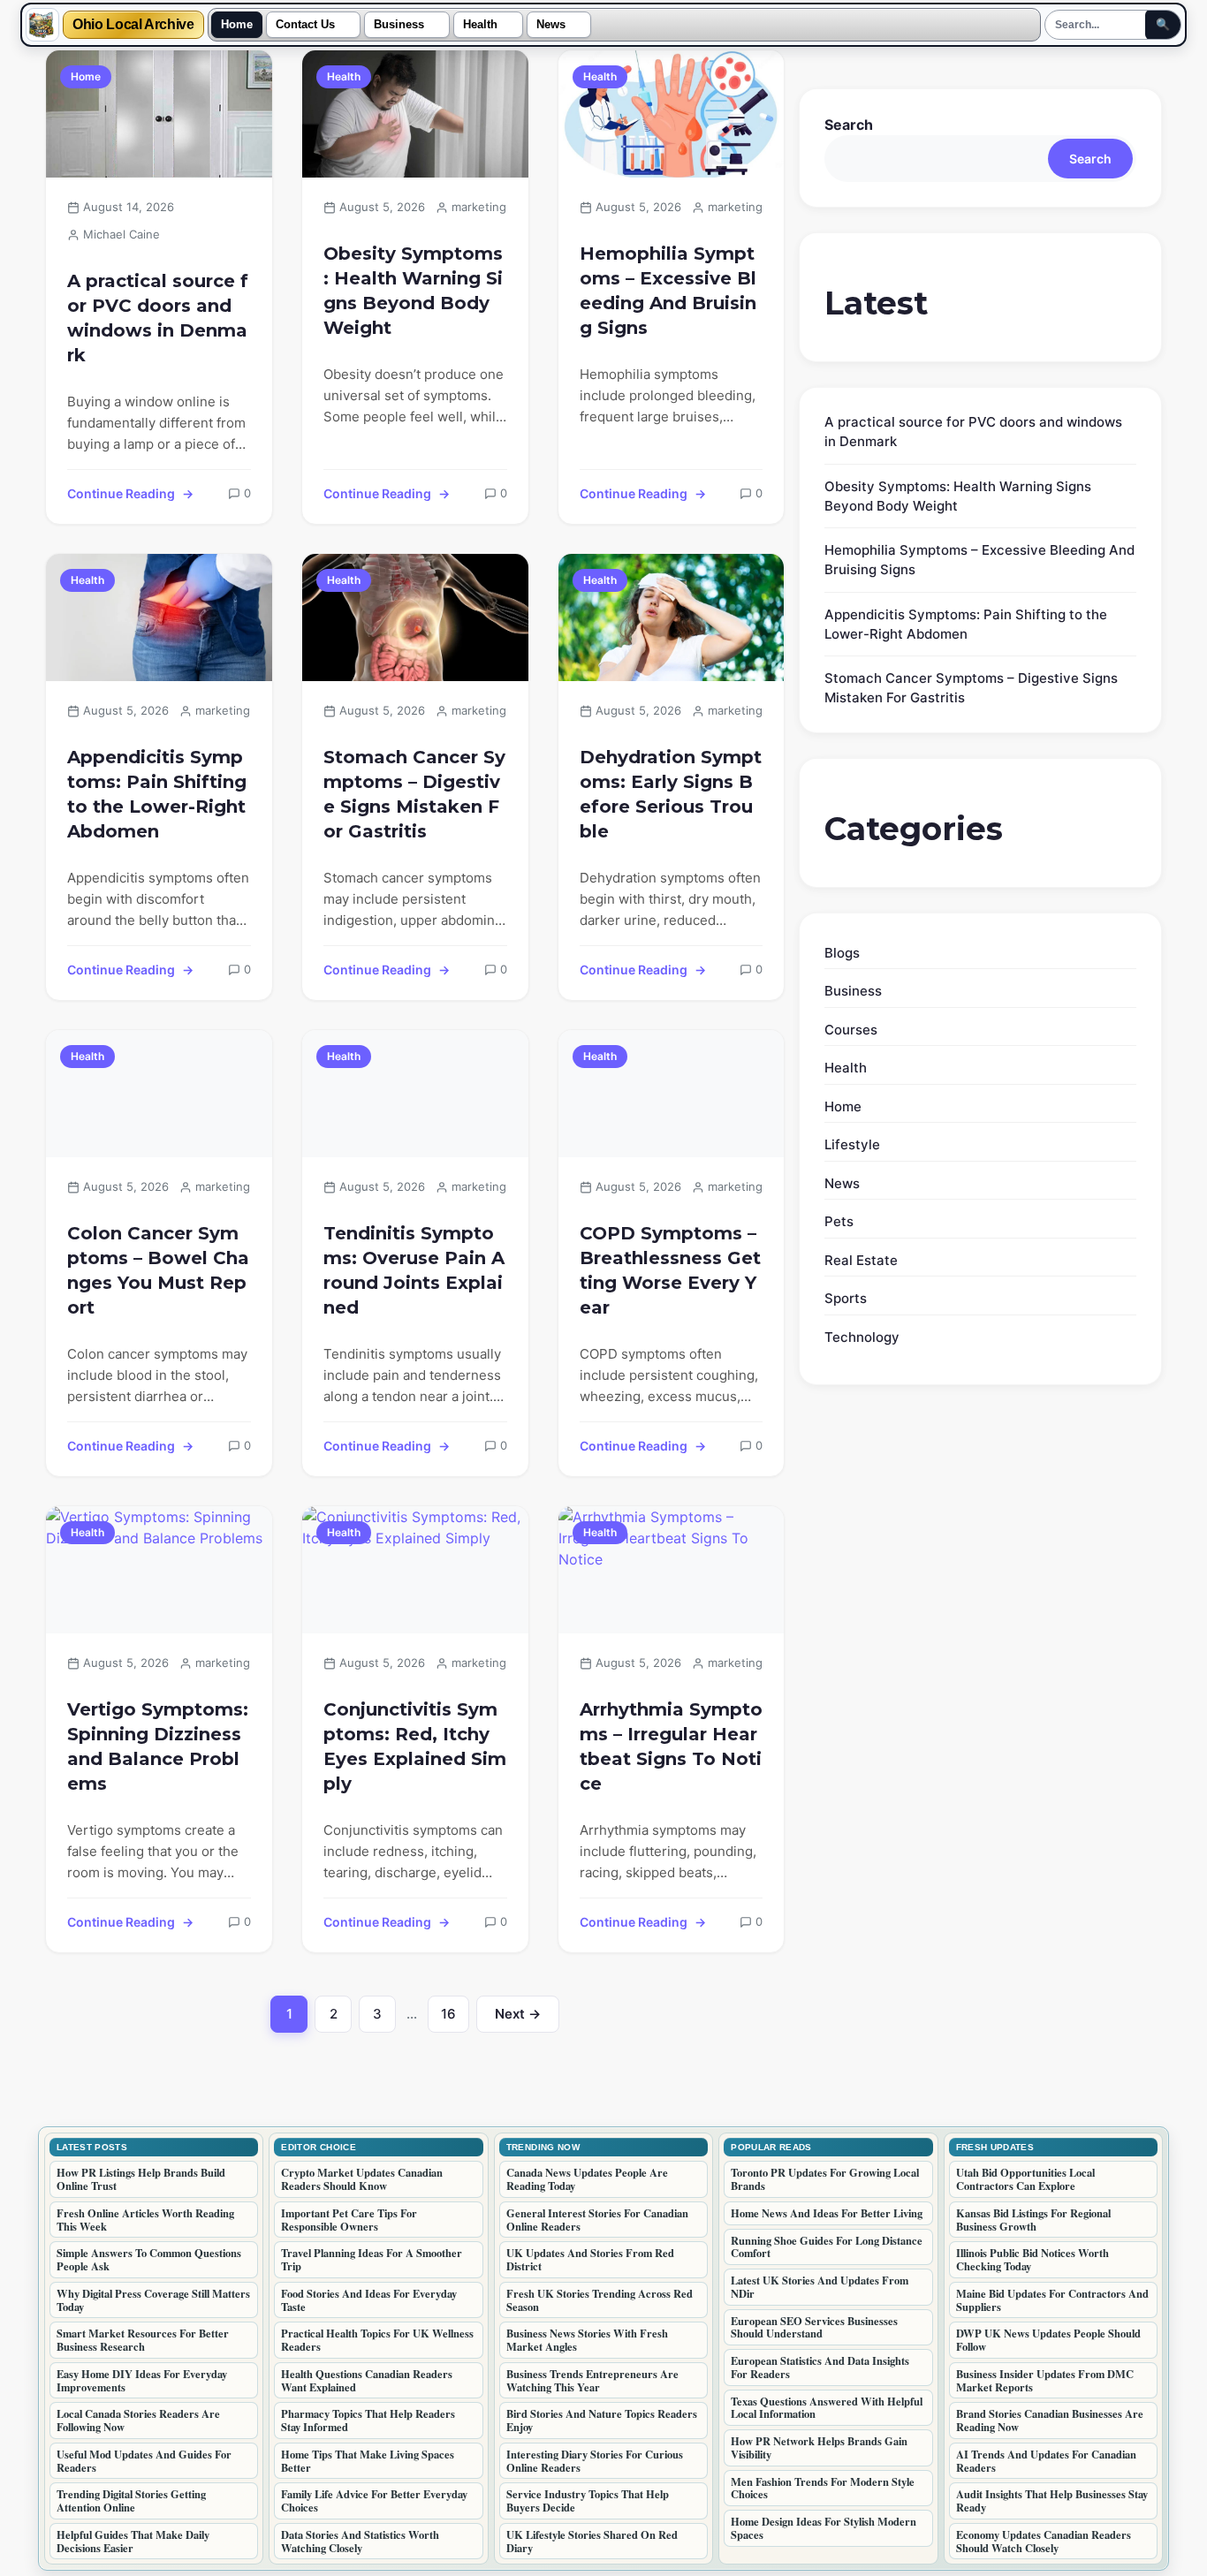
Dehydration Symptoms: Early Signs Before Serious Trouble (671, 794)
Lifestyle (852, 1144)
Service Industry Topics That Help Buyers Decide (588, 2500)
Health (480, 25)
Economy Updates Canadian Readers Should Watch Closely (1044, 2541)
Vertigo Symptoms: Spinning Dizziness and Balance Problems (158, 1746)
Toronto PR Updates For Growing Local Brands (825, 2179)
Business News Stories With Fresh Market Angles (587, 2340)
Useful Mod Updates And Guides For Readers (144, 2461)
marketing (479, 207)
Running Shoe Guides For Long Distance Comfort (827, 2247)
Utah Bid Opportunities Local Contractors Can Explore (1025, 2179)
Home (237, 25)
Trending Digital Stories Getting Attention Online (131, 2500)
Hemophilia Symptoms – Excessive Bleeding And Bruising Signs (668, 291)
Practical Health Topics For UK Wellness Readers (377, 2340)
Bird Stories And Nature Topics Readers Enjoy (602, 2420)
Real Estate (861, 1260)
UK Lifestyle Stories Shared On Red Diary (592, 2541)
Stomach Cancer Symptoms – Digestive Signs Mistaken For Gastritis (414, 794)
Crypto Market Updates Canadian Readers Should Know (362, 2179)
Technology (862, 1337)
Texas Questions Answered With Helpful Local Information (827, 2408)
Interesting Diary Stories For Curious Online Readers (595, 2461)
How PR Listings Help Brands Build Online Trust (141, 2179)
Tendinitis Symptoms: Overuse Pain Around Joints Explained (414, 1270)
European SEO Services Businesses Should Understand (814, 2327)
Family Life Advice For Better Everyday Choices (374, 2500)
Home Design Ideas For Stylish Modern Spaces (824, 2528)
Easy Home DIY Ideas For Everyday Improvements (142, 2380)
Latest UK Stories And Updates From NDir (820, 2287)
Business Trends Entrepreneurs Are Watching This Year (592, 2380)
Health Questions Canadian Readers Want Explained (367, 2380)
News (551, 25)
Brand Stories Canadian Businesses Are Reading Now (1050, 2420)
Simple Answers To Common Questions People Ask (149, 2259)
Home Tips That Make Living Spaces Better (368, 2461)
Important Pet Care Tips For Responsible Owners (349, 2220)
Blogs (842, 953)
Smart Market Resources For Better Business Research (143, 2340)
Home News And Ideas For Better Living (827, 2213)
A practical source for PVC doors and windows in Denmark (158, 318)
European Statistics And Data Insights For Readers (820, 2367)
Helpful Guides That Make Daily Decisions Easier (133, 2541)
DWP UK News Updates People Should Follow (1048, 2340)
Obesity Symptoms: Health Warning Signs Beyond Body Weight (413, 291)
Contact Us (305, 25)
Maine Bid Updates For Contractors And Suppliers (1052, 2300)
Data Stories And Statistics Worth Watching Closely (360, 2541)
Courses (851, 1030)
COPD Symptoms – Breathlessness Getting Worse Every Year (670, 1270)
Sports (846, 1298)
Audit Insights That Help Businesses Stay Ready (1052, 2500)
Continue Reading (121, 493)
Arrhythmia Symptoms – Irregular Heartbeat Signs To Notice (671, 1746)
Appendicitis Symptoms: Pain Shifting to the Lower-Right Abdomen (157, 794)
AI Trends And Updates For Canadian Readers (1046, 2461)
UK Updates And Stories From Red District (590, 2259)
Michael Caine (121, 234)
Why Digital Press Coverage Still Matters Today (153, 2300)
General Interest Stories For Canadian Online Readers (597, 2220)
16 (455, 2019)
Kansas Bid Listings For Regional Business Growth (1033, 2220)
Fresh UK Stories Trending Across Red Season (600, 2300)
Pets (839, 1221)
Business (399, 25)
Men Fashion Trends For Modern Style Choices (823, 2488)
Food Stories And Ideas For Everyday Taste (369, 2300)
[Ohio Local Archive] (42, 25)
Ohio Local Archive (133, 25)
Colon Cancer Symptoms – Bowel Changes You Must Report (158, 1270)
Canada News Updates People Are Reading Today (587, 2179)
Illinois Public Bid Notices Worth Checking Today (1032, 2259)
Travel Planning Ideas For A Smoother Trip (372, 2259)
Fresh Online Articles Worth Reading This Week (145, 2220)
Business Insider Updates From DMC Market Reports (1045, 2380)
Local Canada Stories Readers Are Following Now (138, 2420)
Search (849, 125)
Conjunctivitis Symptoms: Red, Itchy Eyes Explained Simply (415, 1746)
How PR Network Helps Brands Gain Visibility (819, 2447)
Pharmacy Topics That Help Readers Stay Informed (368, 2420)
